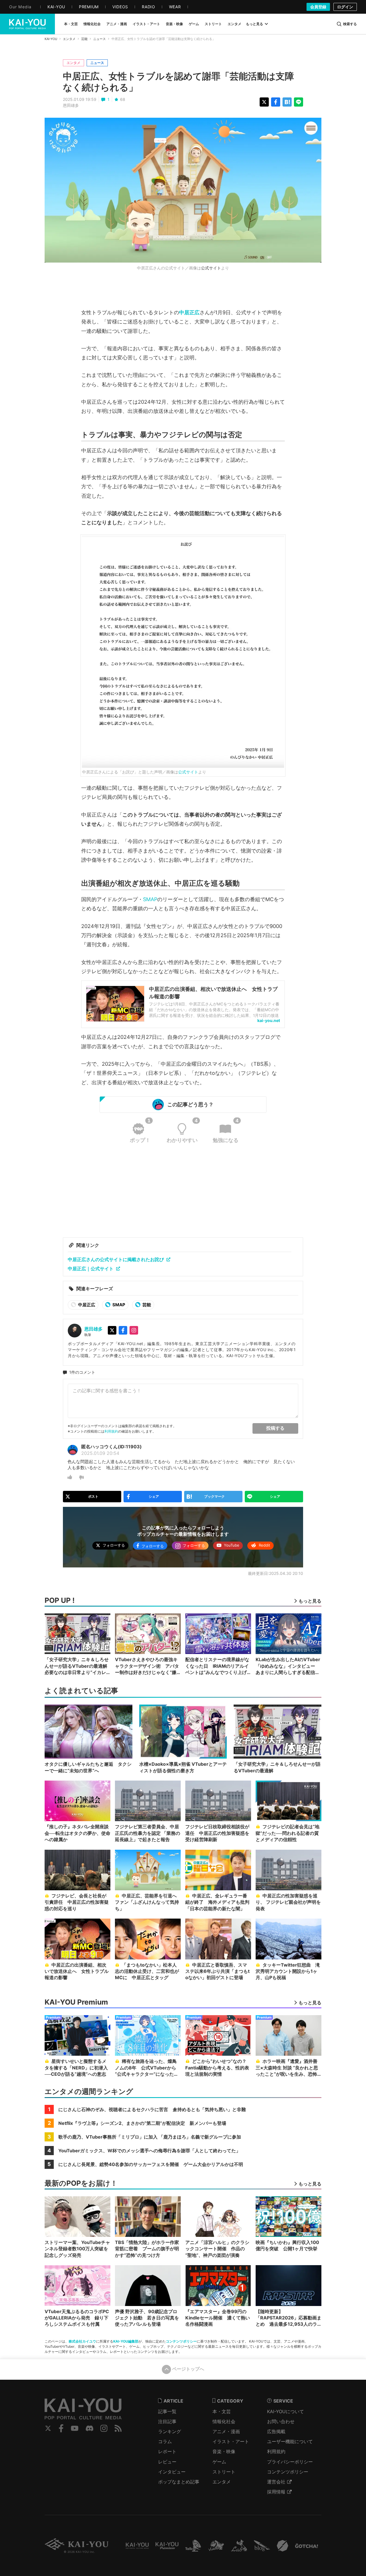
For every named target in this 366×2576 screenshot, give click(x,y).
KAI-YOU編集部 (126, 2341)
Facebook (61, 2428)
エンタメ (69, 39)
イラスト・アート (231, 2441)
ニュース (100, 39)
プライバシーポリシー (290, 2462)
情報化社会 (224, 2421)
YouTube (75, 2428)
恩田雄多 (71, 105)
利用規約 (111, 1431)
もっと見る (254, 24)
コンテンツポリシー (181, 2341)
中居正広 (189, 312)
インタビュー (172, 2472)
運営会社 (276, 2482)
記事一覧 (167, 2411)
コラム (165, 2441)
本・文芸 (222, 2411)
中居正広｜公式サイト (91, 1269)
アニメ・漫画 (226, 2431)
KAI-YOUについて (286, 2411)
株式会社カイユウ (82, 2341)
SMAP (150, 899)
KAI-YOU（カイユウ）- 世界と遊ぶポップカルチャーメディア (27, 24)
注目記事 (167, 2421)
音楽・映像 (224, 2451)
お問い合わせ (281, 2421)
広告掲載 (276, 2431)
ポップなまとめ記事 (179, 2482)
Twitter (48, 2428)
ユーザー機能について (290, 2441)
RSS (118, 2428)
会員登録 (318, 7)
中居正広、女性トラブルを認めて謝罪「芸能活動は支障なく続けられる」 (178, 82)
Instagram (104, 2428)
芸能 (84, 39)
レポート (167, 2451)
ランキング (170, 2431)
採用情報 (276, 2492)
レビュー (167, 2462)
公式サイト (211, 268)
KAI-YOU (51, 39)
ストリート (224, 2472)
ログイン (345, 7)
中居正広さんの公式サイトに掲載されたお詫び (116, 1259)
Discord (89, 2428)
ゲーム (219, 2462)
